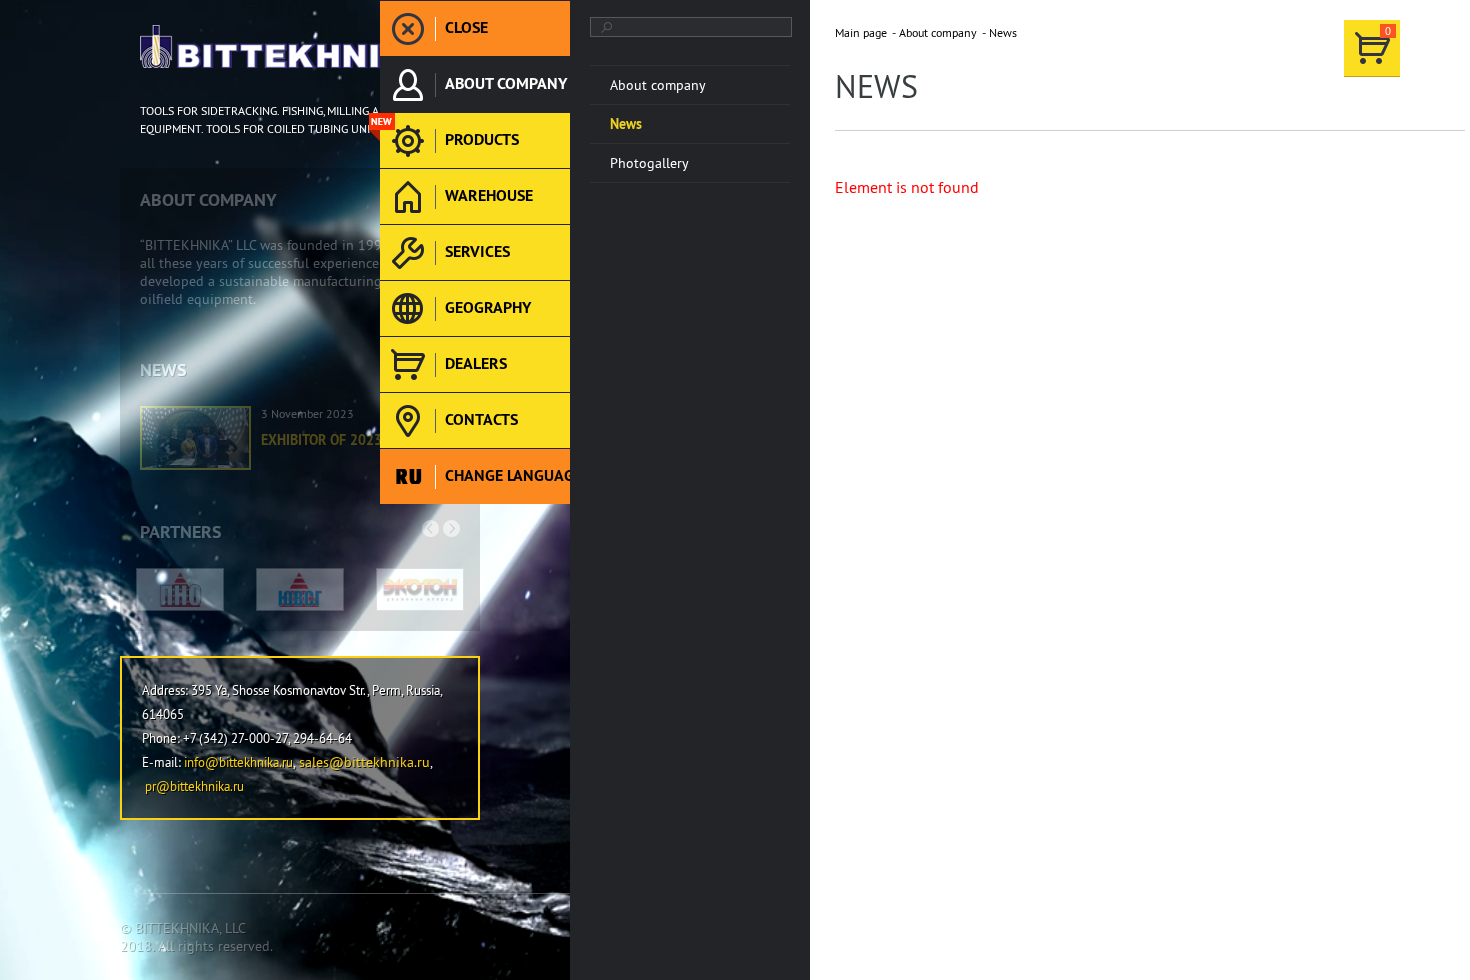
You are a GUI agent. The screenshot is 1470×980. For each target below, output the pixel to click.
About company (938, 32)
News (1003, 32)
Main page (861, 32)
